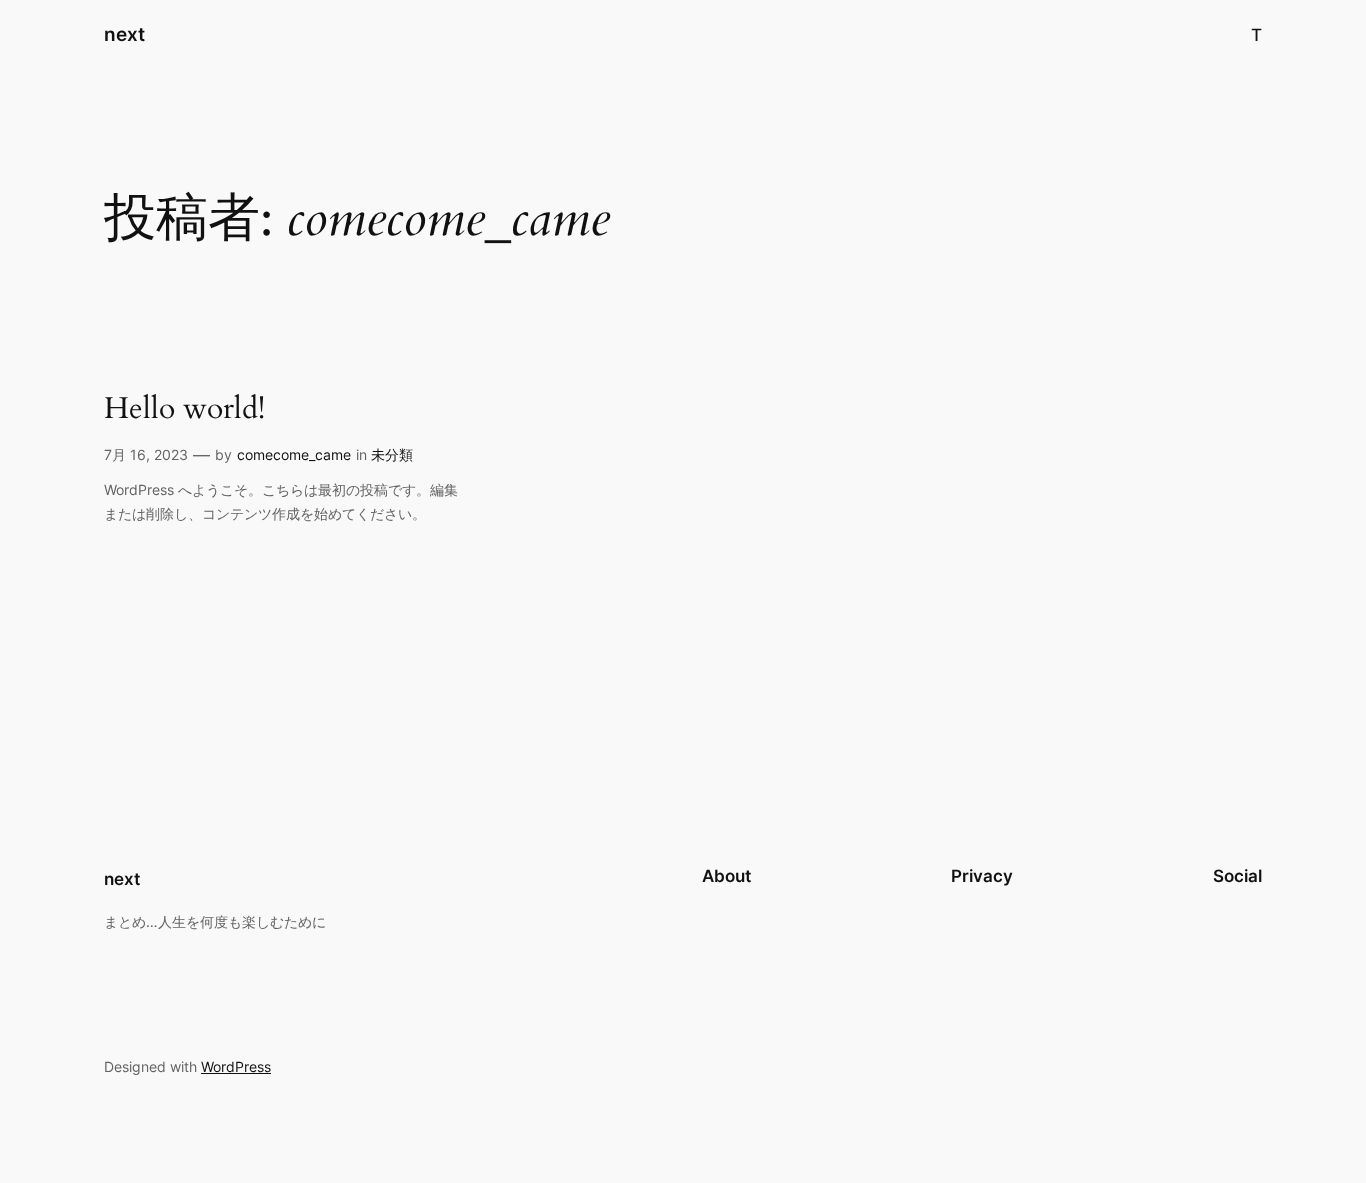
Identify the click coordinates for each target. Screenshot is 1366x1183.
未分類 (392, 454)
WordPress (236, 1066)
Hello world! (184, 410)
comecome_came (294, 454)
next (124, 34)
